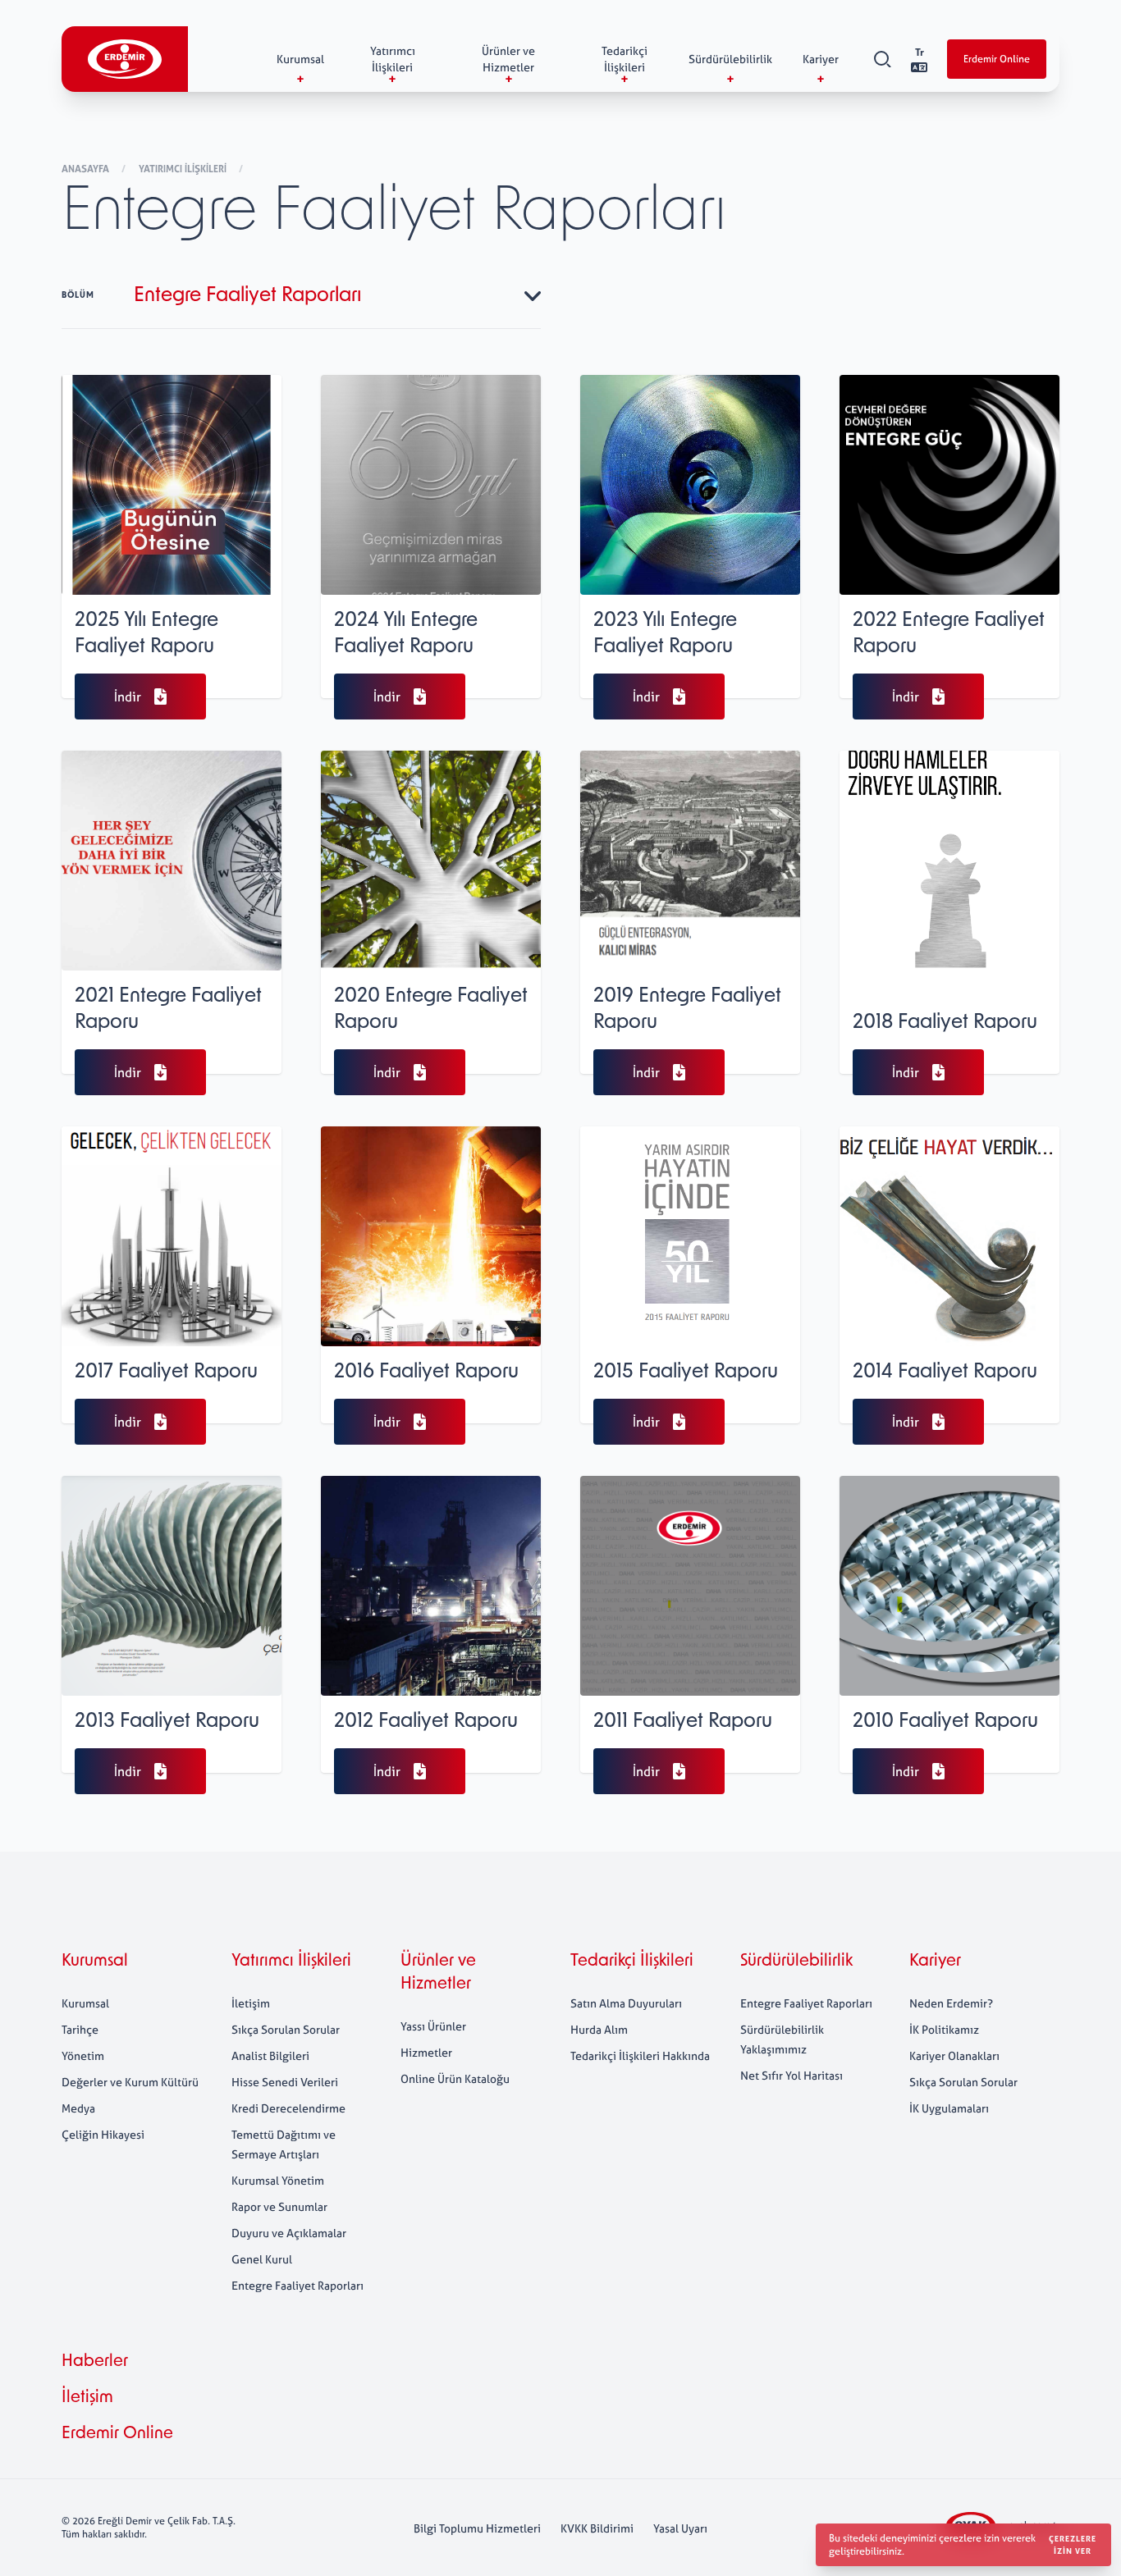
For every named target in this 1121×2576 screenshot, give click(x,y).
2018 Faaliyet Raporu (945, 1023)
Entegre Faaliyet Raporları (297, 2285)
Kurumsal (95, 1962)
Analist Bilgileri (270, 2055)
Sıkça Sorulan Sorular (286, 2029)
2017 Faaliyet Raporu (166, 1372)
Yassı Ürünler (433, 2026)
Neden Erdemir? (951, 2003)
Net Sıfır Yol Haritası (792, 2075)
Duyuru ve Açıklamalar (289, 2233)
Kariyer (935, 1962)
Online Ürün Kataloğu (455, 2078)
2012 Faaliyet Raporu (426, 1722)
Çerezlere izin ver (1073, 2545)
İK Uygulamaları (949, 2108)
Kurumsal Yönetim (278, 2180)
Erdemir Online (997, 59)
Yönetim (83, 2055)
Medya (78, 2108)
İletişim (251, 2003)
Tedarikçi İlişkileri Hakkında (640, 2055)
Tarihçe (80, 2029)
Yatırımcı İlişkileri (184, 169)
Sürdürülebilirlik (796, 1962)
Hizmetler (426, 2052)
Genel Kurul (262, 2259)
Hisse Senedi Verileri (285, 2082)
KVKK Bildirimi (597, 2528)
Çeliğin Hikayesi (103, 2134)
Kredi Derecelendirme (288, 2108)
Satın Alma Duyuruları (626, 2003)
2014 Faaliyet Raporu (945, 1372)
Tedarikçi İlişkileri (632, 1962)
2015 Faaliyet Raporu (686, 1372)
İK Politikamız (944, 2029)
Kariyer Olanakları (954, 2055)
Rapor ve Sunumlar (279, 2206)
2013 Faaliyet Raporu (167, 1722)
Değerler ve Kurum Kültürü (130, 2082)
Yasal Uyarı (680, 2528)
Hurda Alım (599, 2029)
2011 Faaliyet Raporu (683, 1722)
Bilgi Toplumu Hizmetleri (477, 2528)
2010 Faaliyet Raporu (945, 1722)
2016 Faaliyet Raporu (426, 1372)
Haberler (95, 2362)
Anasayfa (87, 169)
